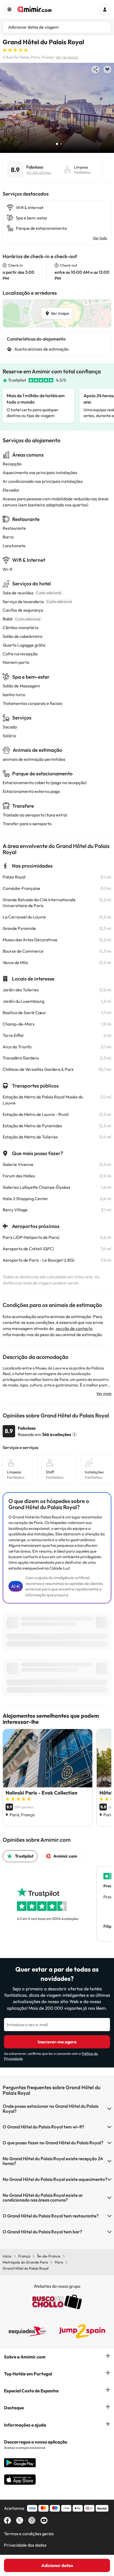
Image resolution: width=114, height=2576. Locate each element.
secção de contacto (74, 1328)
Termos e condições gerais (29, 2534)
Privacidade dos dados (25, 2545)
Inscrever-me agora (57, 2042)
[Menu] (9, 9)
